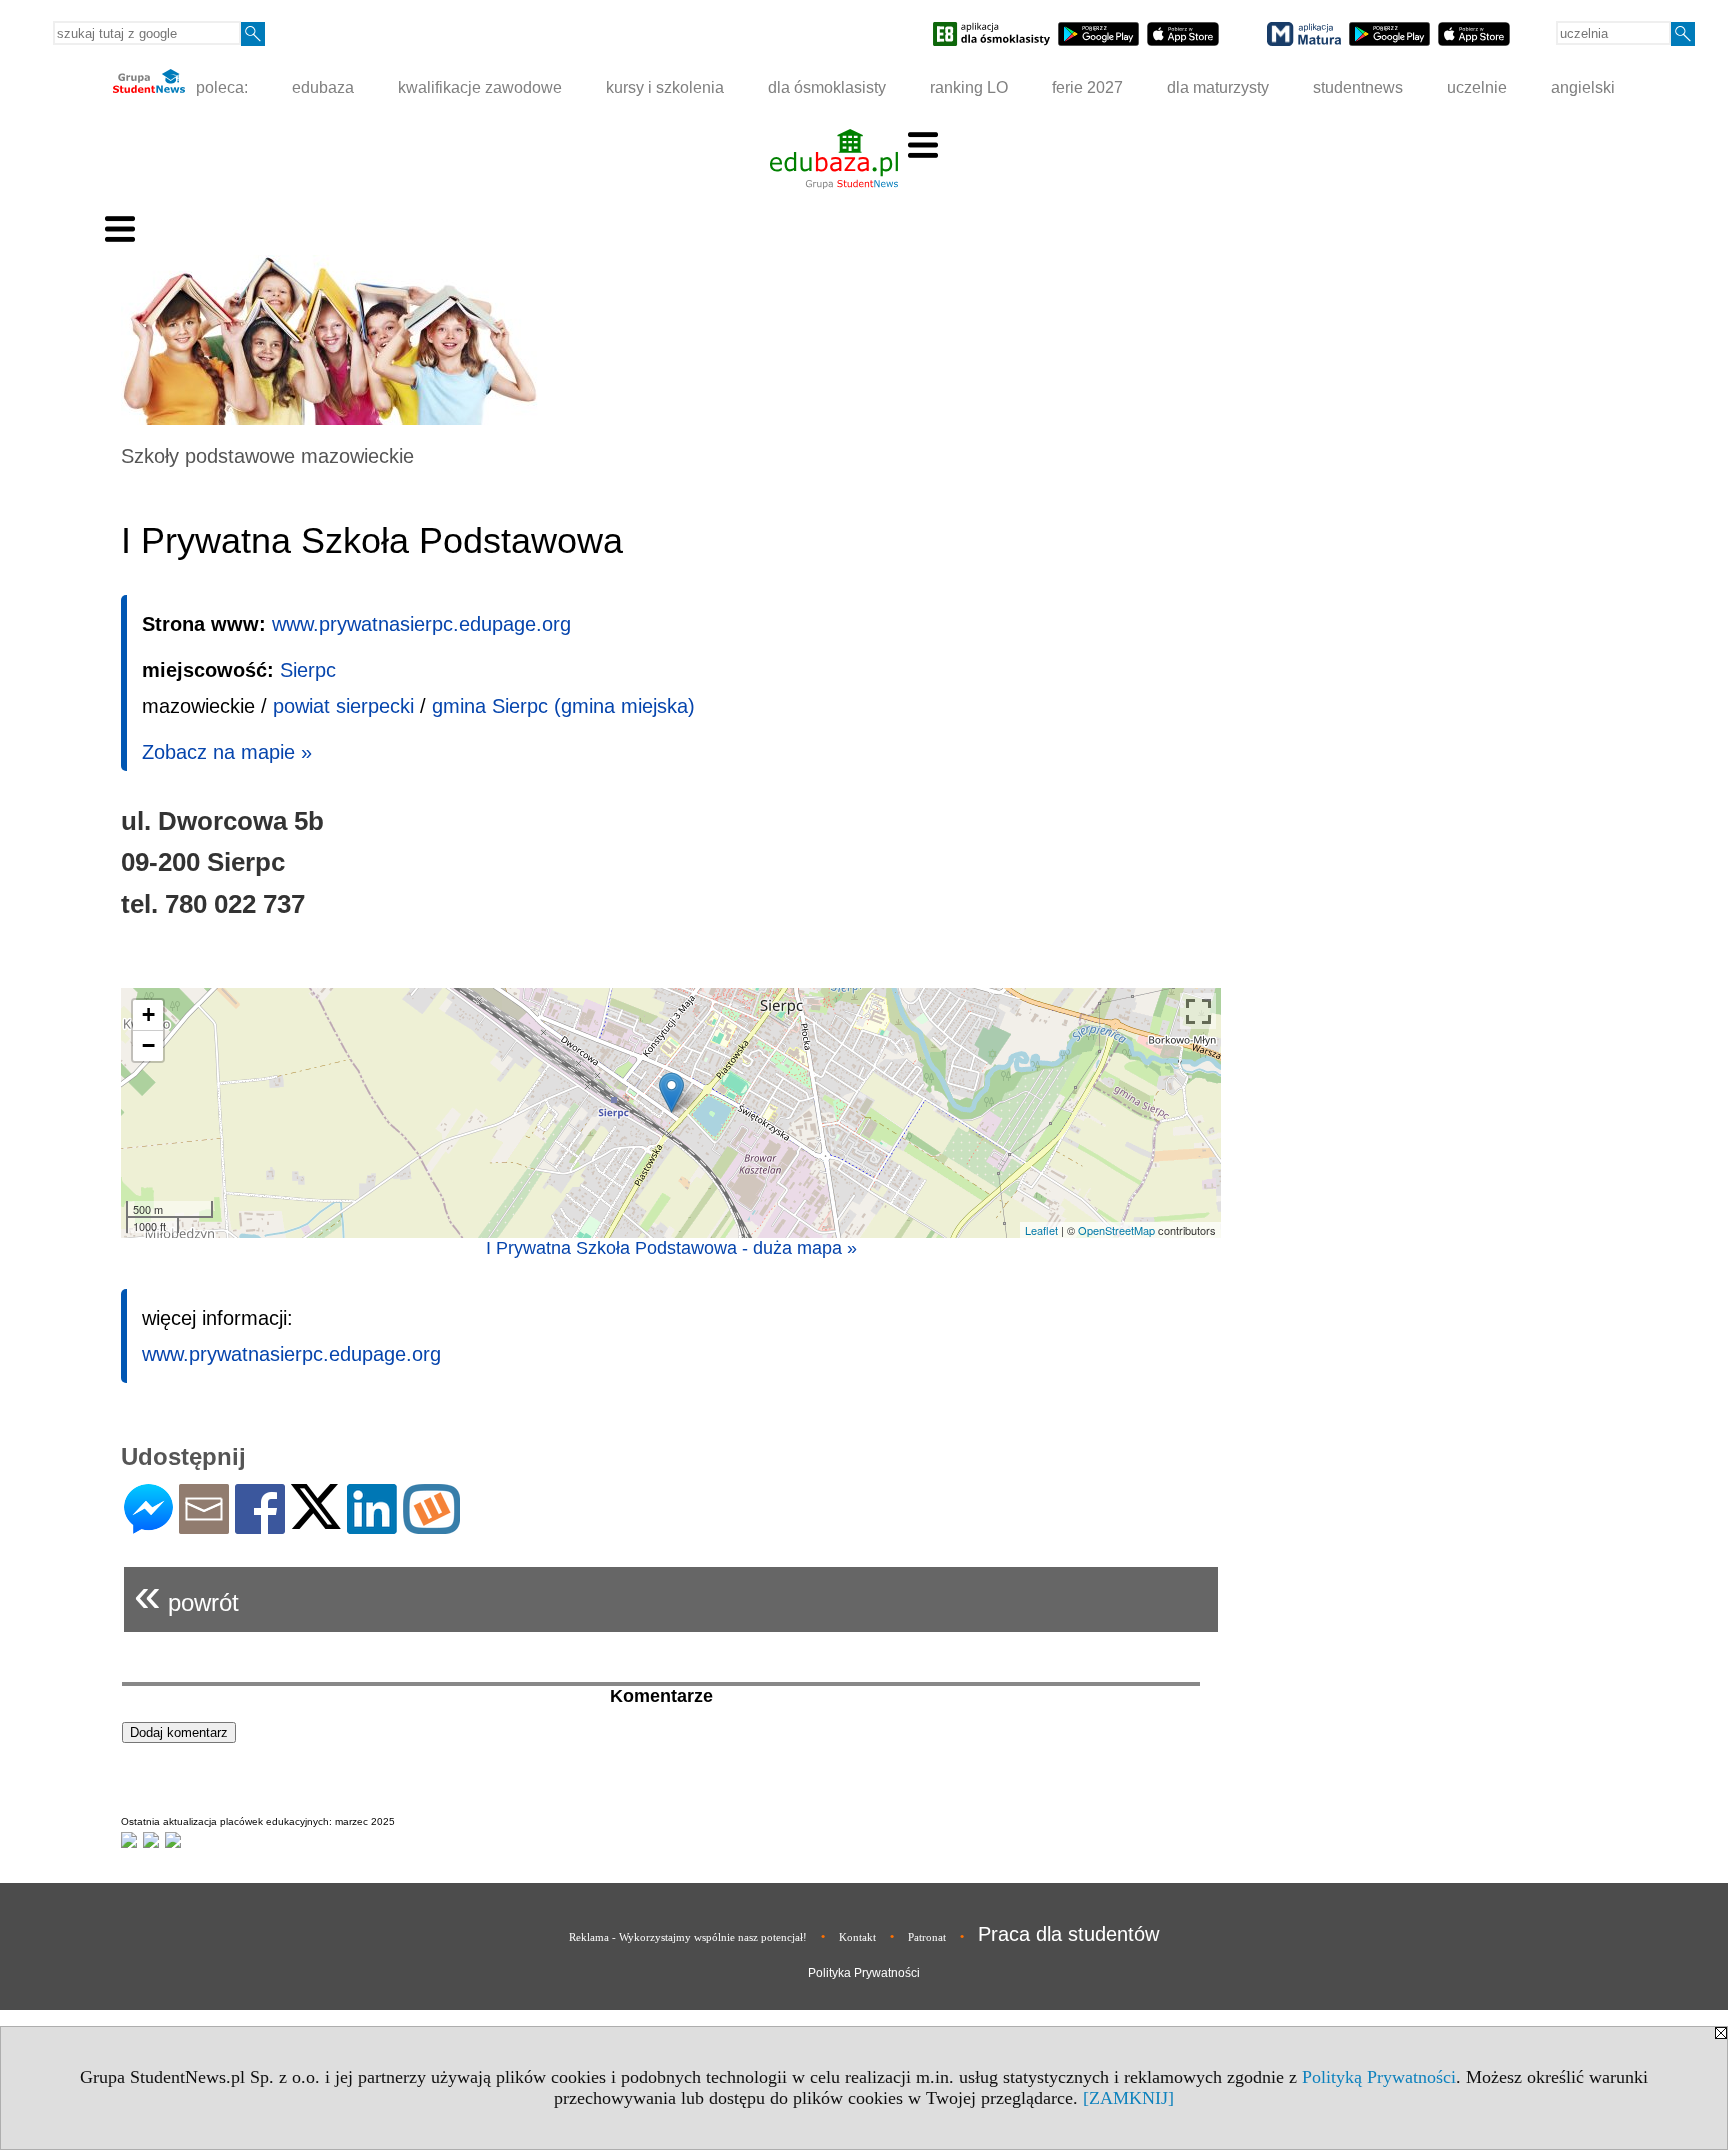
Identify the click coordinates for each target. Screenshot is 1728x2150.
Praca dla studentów (1068, 1934)
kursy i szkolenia (665, 87)
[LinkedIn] (372, 1525)
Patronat (927, 1937)
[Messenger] (148, 1525)
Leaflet (1041, 1230)
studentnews (1358, 87)
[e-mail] (204, 1525)
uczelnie (1477, 87)
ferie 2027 (1087, 87)
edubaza (323, 87)
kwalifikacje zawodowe (480, 87)
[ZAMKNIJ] (1128, 2098)
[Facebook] (260, 1525)
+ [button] (148, 1014)
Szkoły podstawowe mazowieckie (267, 456)
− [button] (148, 1045)
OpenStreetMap (1116, 1230)
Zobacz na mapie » (227, 752)
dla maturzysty (1218, 87)
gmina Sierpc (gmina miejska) (563, 706)
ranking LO (969, 87)
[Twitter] (316, 1520)
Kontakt (857, 1937)
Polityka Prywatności (864, 1973)
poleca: (220, 87)
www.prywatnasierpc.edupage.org (421, 624)
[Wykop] (431, 1525)
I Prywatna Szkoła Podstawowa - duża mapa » (671, 1248)
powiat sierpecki (343, 706)
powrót (186, 1594)
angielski (1583, 87)
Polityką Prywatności (1379, 2077)
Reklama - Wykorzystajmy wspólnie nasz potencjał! (688, 1937)
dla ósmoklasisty (827, 87)
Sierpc (308, 670)
